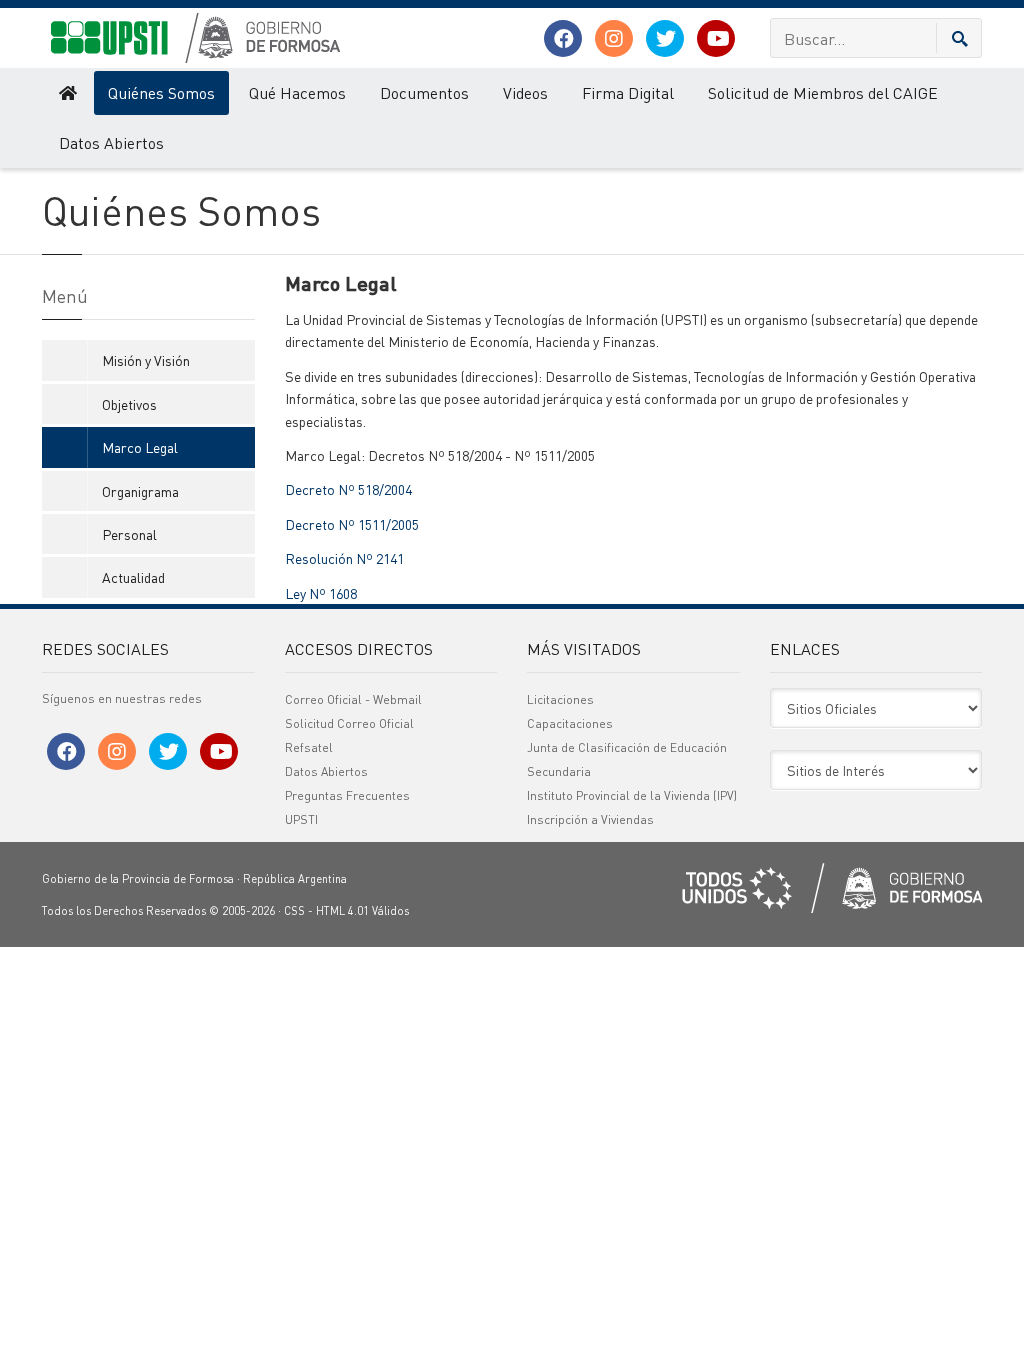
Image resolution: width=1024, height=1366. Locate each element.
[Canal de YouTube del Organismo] (716, 38)
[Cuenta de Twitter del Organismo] (665, 38)
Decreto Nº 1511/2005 (352, 524)
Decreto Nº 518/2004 (348, 489)
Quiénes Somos (161, 92)
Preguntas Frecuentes (347, 795)
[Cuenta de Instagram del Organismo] (614, 38)
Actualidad (133, 577)
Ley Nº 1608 (321, 593)
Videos (525, 92)
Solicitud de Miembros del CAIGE (823, 92)
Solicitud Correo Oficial (349, 723)
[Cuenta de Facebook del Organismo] (563, 38)
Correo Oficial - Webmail (353, 699)
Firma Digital (628, 92)
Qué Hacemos (297, 92)
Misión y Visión (146, 360)
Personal (129, 534)
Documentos (424, 92)
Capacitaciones (570, 723)
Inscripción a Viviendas (590, 819)
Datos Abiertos (111, 142)
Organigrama (140, 491)
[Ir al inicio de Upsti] (66, 93)
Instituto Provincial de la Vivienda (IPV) (632, 795)
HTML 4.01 (342, 911)
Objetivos (129, 404)
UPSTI (301, 819)
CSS (294, 911)
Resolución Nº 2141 (344, 558)
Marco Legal (140, 447)
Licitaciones (560, 699)
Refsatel (309, 747)
